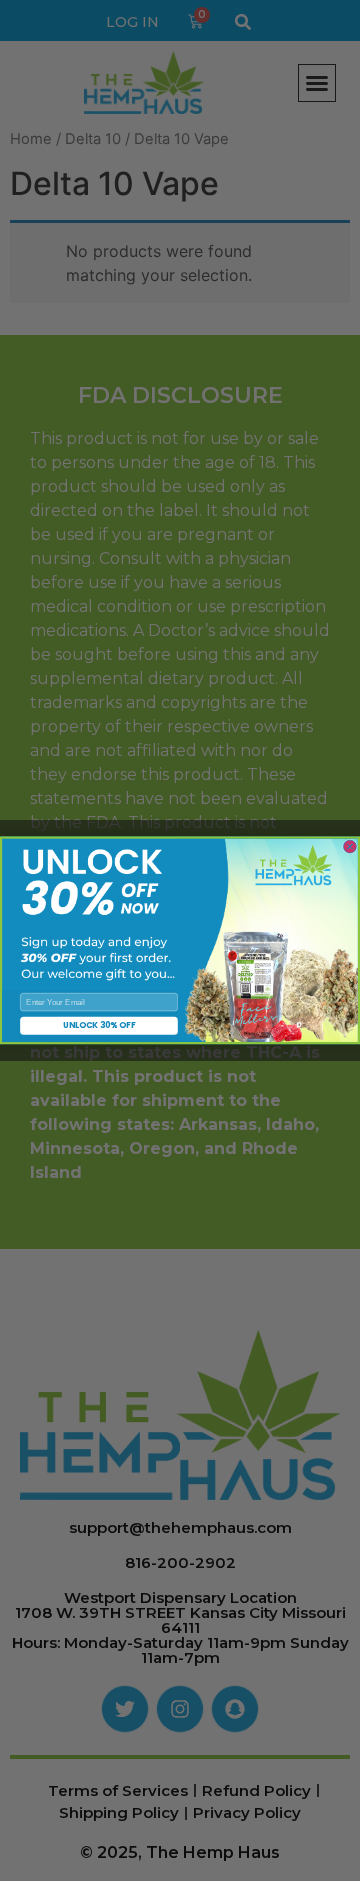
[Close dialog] (349, 846)
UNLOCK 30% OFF (99, 1026)
